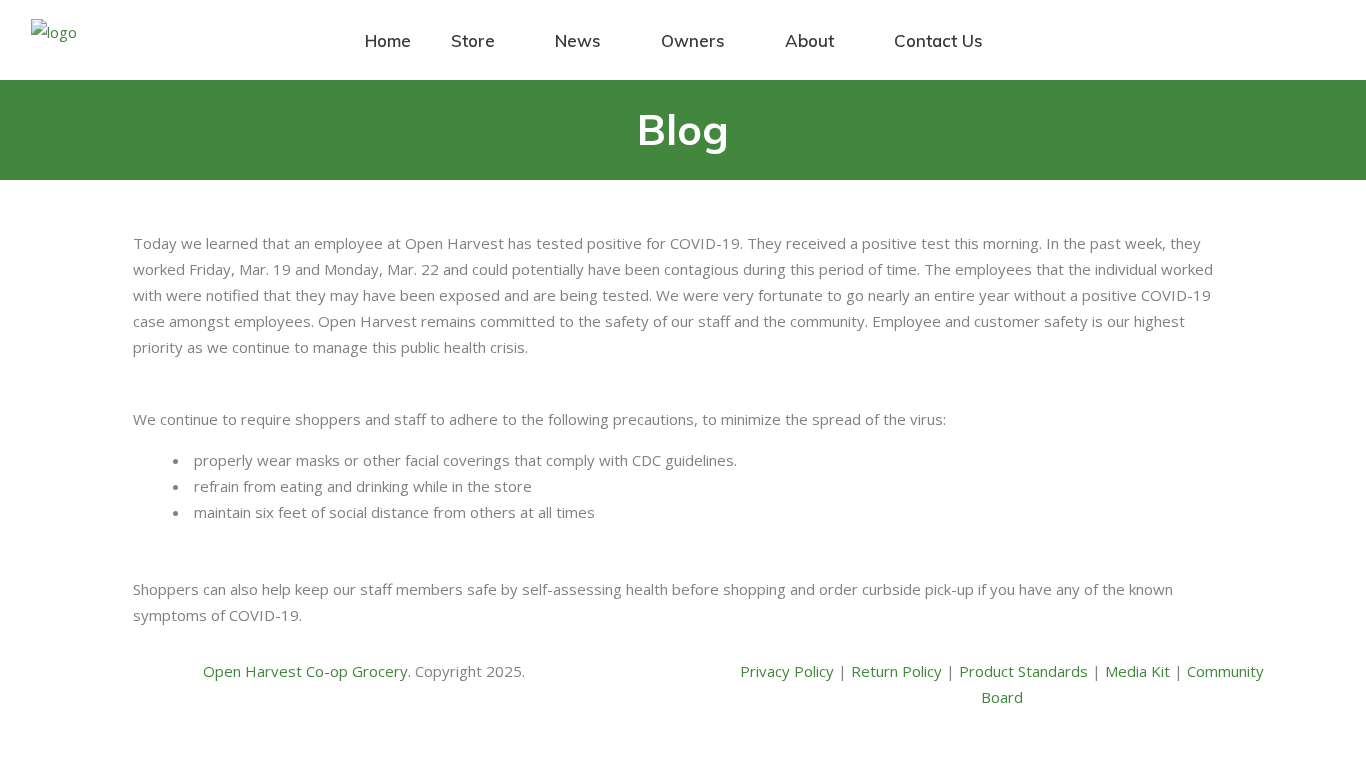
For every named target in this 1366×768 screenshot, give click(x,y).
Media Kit (1139, 671)
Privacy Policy (789, 671)
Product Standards (1025, 671)
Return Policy (898, 671)
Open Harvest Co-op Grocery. (309, 671)
